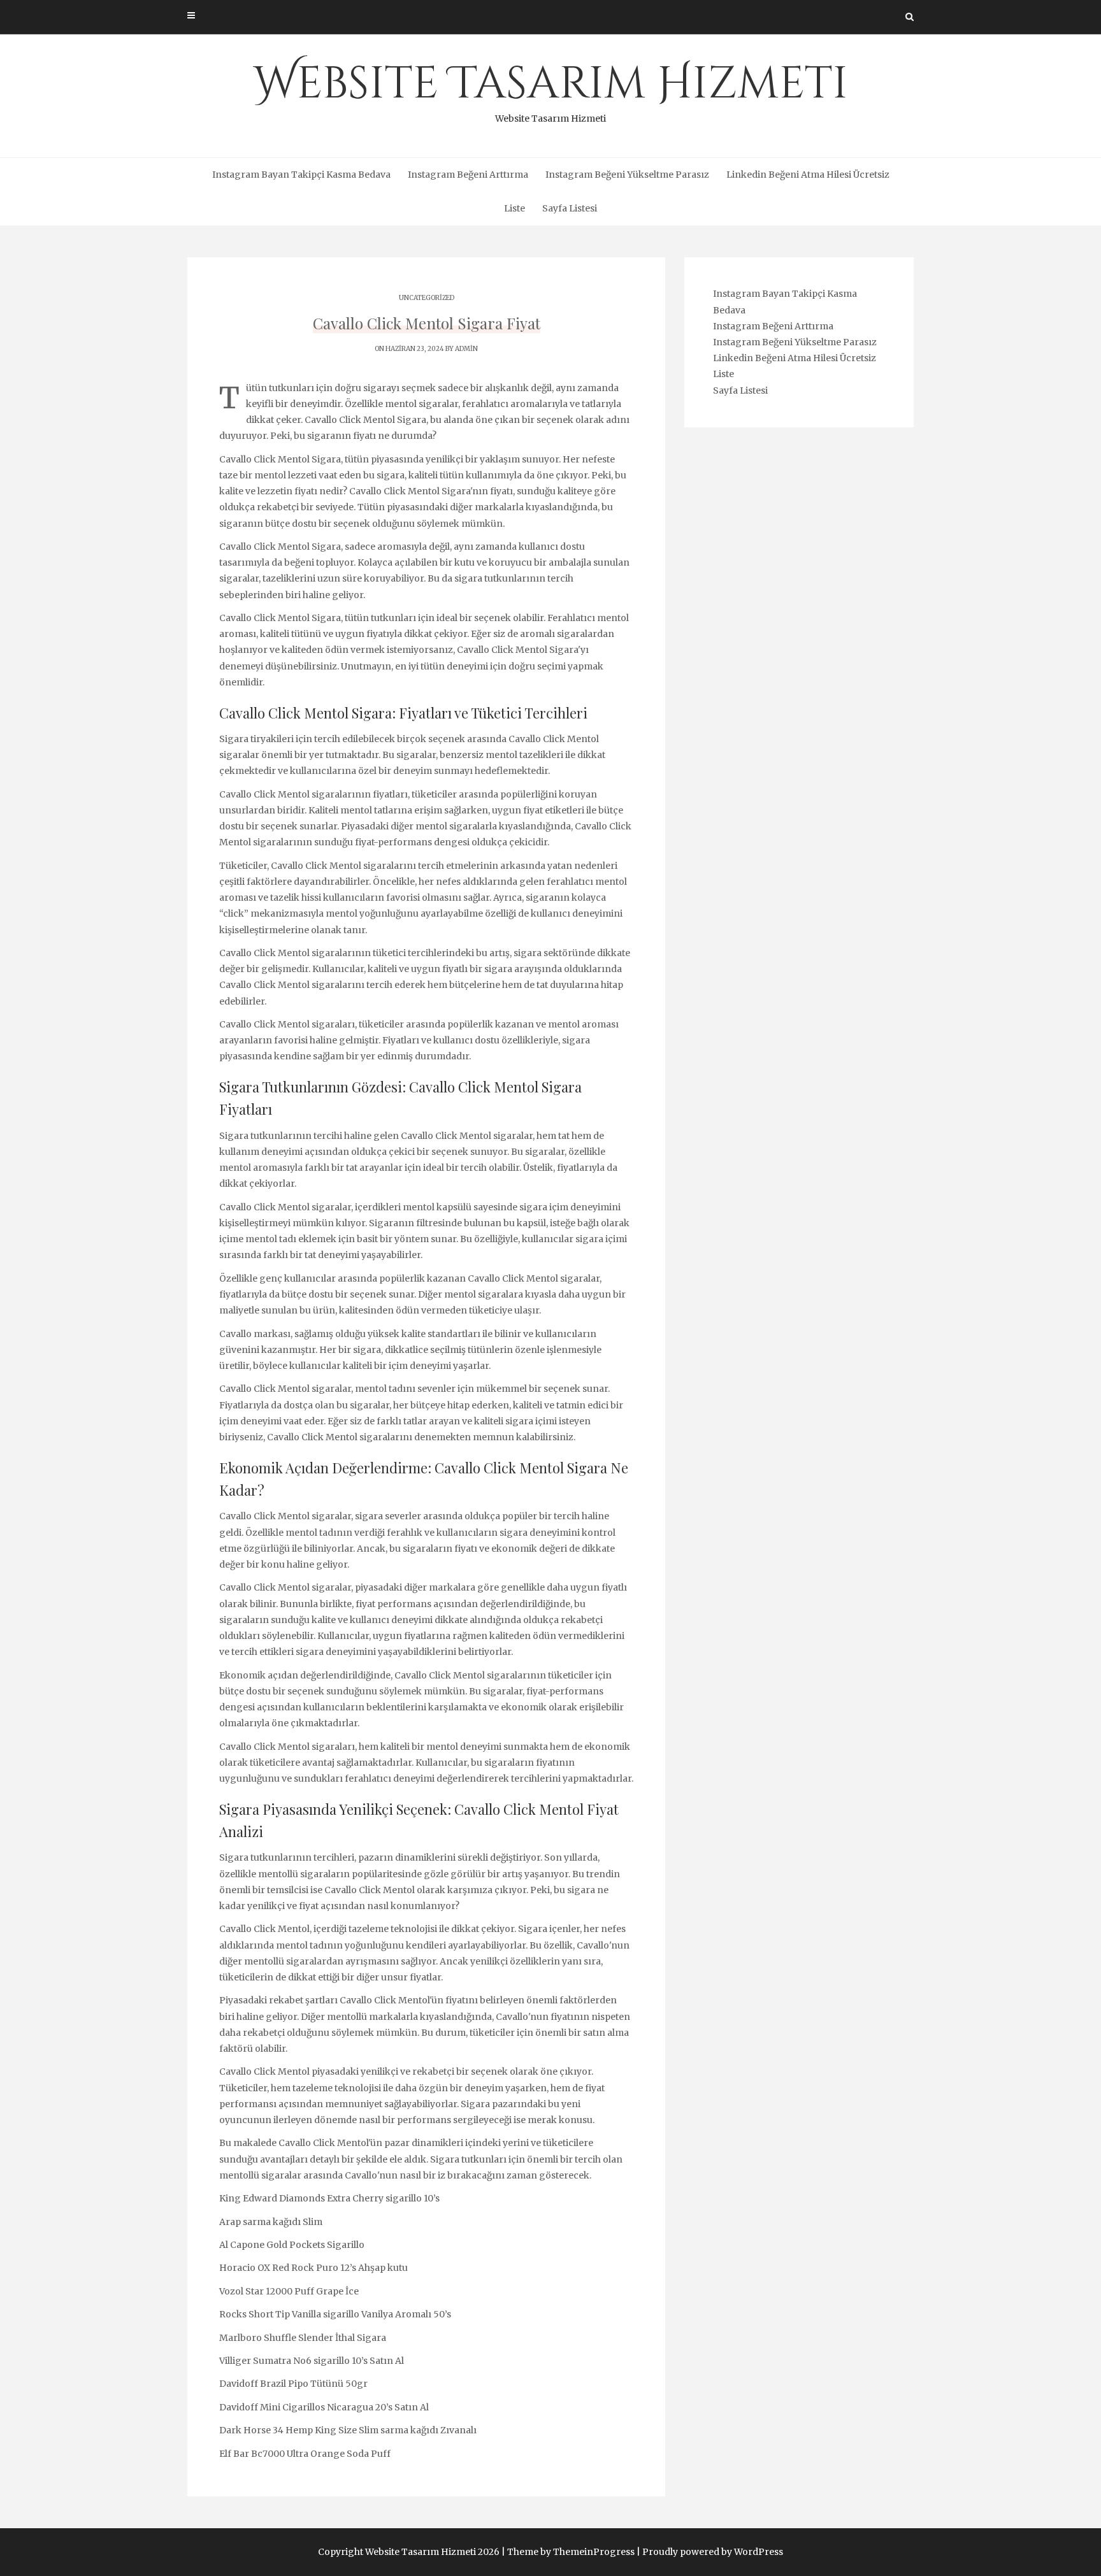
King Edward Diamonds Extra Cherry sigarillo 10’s (329, 2198)
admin (466, 349)
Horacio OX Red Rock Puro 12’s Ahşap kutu (313, 2268)
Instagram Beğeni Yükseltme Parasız (627, 175)
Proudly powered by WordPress (713, 2552)
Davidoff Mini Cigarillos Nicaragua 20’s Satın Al (324, 2407)
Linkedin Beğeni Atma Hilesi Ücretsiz (808, 175)
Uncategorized (427, 298)
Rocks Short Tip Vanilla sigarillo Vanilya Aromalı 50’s (335, 2314)
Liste (515, 208)
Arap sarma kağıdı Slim (271, 2222)
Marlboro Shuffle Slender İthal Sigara (303, 2338)
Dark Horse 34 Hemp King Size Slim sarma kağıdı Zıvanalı (348, 2430)
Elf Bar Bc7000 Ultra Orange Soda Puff (305, 2454)
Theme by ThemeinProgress (571, 2552)
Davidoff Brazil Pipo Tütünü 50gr (293, 2384)
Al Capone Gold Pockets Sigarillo (292, 2245)
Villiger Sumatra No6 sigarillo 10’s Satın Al (312, 2361)
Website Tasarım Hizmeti (551, 89)
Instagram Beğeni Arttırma (468, 175)
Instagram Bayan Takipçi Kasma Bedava (301, 175)
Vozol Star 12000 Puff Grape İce (289, 2291)
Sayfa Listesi (570, 208)
